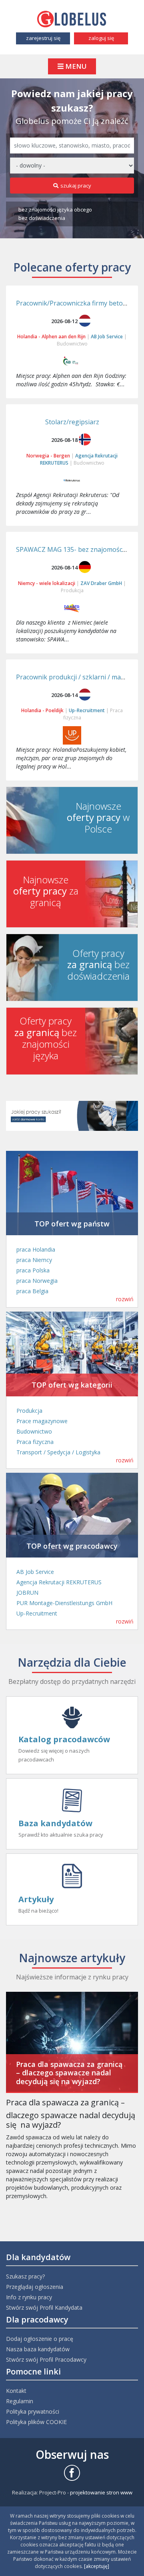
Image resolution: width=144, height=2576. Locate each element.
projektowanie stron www (101, 2492)
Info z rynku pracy (29, 2297)
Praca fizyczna (35, 1442)
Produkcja (72, 590)
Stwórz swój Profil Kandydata (44, 2307)
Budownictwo (72, 344)
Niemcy (26, 583)
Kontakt (16, 2391)
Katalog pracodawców (64, 1739)
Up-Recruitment (37, 1613)
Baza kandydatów (55, 1823)
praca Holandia (36, 1249)
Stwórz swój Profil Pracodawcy (46, 2359)
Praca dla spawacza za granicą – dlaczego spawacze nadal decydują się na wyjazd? (69, 2073)
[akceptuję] (97, 2566)
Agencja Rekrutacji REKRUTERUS (59, 1582)
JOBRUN (27, 1593)
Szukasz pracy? (25, 2276)
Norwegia (38, 456)
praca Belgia (32, 1291)
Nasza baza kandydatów (38, 2349)
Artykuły (36, 1899)
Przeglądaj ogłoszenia (35, 2287)
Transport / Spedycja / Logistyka (58, 1452)
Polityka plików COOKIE (36, 2422)
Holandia (27, 336)
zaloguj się (101, 38)
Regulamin (20, 2401)
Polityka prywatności (33, 2411)
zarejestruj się (43, 38)
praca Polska (33, 1270)
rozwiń (125, 1299)
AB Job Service (35, 1572)
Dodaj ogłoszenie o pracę (40, 2339)
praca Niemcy (34, 1260)
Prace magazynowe (42, 1421)
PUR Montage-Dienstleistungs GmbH (64, 1603)
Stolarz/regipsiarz (72, 422)
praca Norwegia (37, 1281)
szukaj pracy (76, 186)
